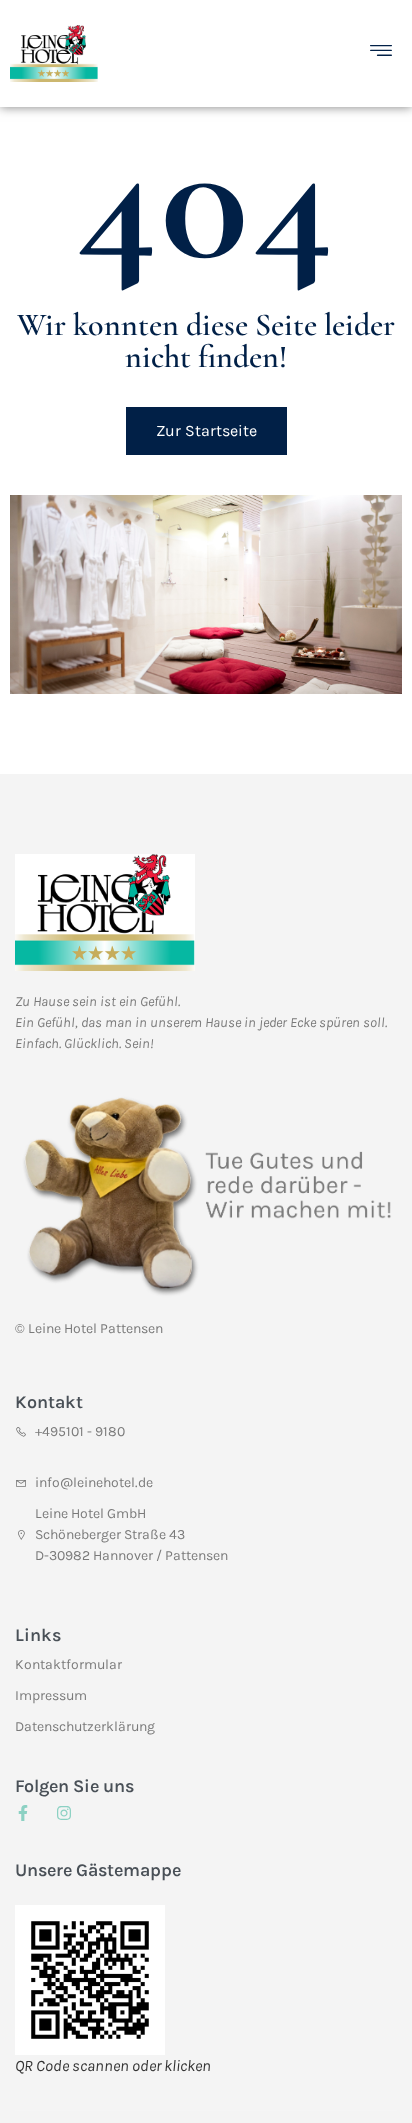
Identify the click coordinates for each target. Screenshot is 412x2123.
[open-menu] (386, 53)
